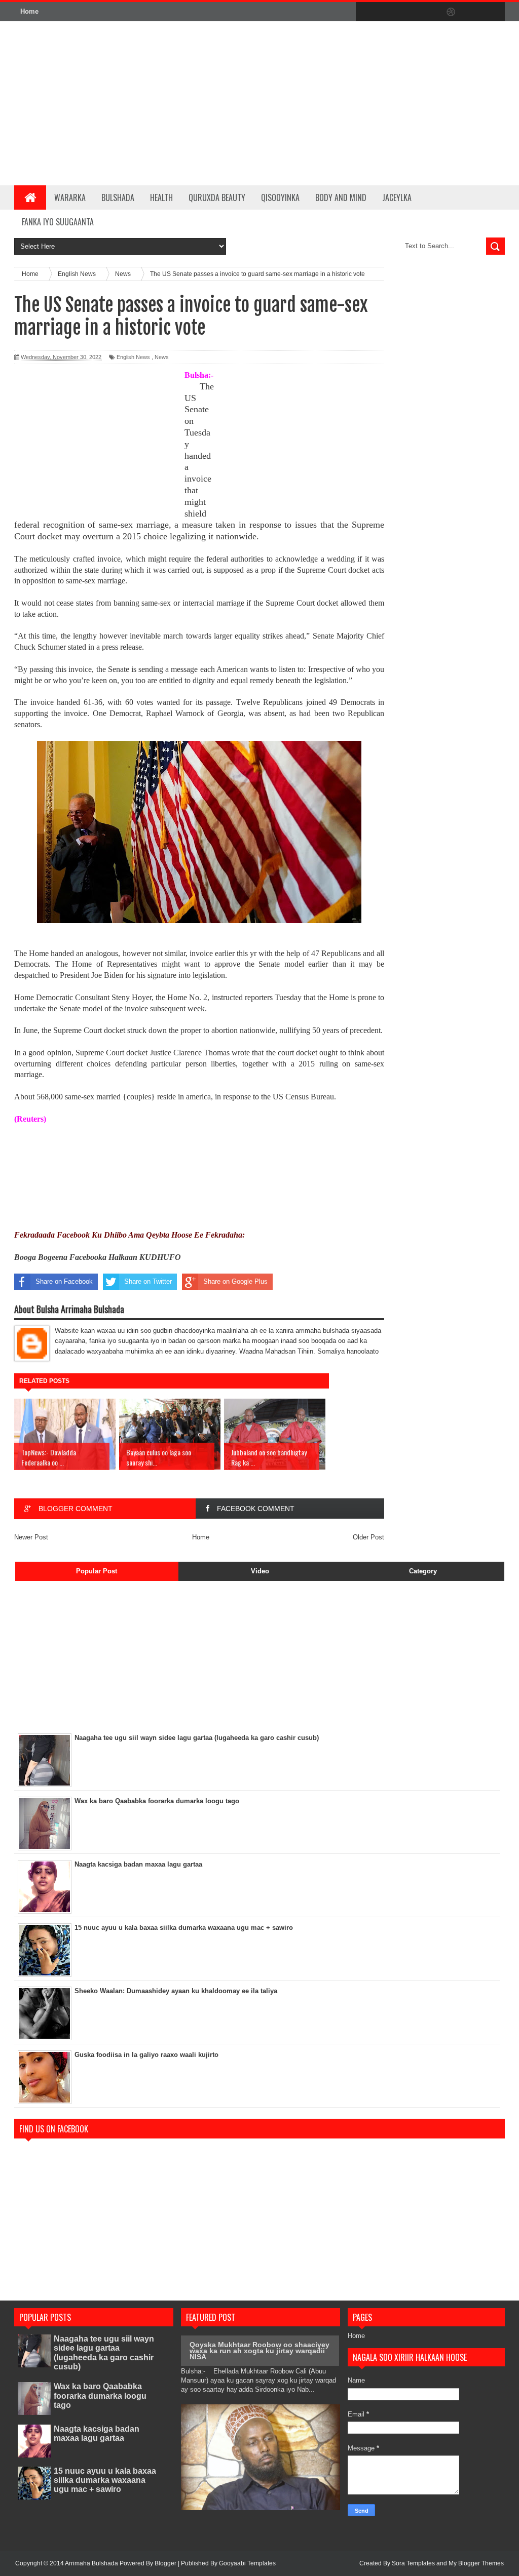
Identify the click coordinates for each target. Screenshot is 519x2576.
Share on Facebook (64, 1281)
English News (133, 357)
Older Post (368, 1537)
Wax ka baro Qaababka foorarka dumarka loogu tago (100, 2395)
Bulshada (118, 197)
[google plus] (494, 12)
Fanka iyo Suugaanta (58, 222)
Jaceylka (397, 197)
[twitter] (387, 12)
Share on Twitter (148, 1281)
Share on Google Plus (235, 1281)
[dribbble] (451, 12)
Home (29, 11)
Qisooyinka (280, 197)
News (162, 357)
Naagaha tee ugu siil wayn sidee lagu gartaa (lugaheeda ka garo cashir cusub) (104, 2353)
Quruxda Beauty (217, 197)
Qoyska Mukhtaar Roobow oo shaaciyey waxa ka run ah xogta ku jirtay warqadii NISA (259, 2351)
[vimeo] (409, 12)
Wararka (70, 197)
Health (161, 197)
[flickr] (430, 12)
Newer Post (31, 1537)
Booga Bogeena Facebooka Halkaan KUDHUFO (98, 1257)
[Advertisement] (326, 103)
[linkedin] (472, 12)
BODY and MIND (341, 197)
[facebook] (366, 12)
